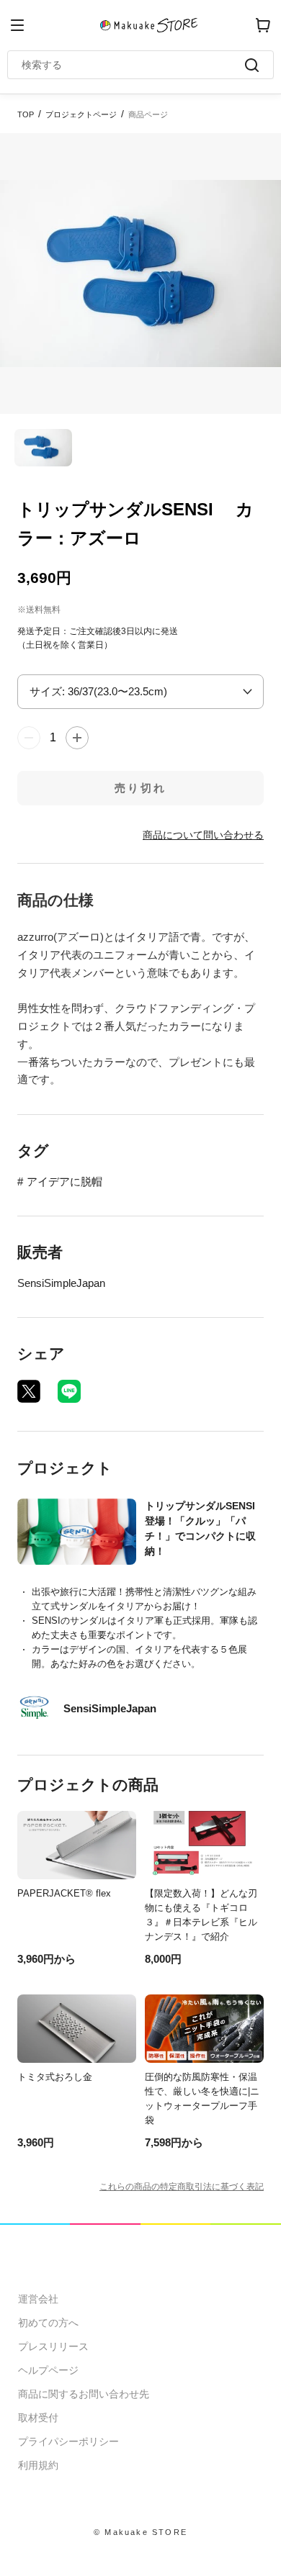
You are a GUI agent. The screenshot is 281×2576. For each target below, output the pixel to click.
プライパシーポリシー (68, 2441)
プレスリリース (53, 2346)
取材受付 (38, 2418)
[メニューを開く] (17, 25)
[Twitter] (29, 1391)
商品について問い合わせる (203, 835)
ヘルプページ (48, 2370)
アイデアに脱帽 (64, 1181)
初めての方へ (48, 2323)
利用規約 (38, 2465)
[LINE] (69, 1391)
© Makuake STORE (140, 2532)
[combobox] (133, 65)
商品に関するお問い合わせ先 (84, 2394)
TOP (26, 114)
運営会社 (38, 2299)
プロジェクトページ (81, 114)
